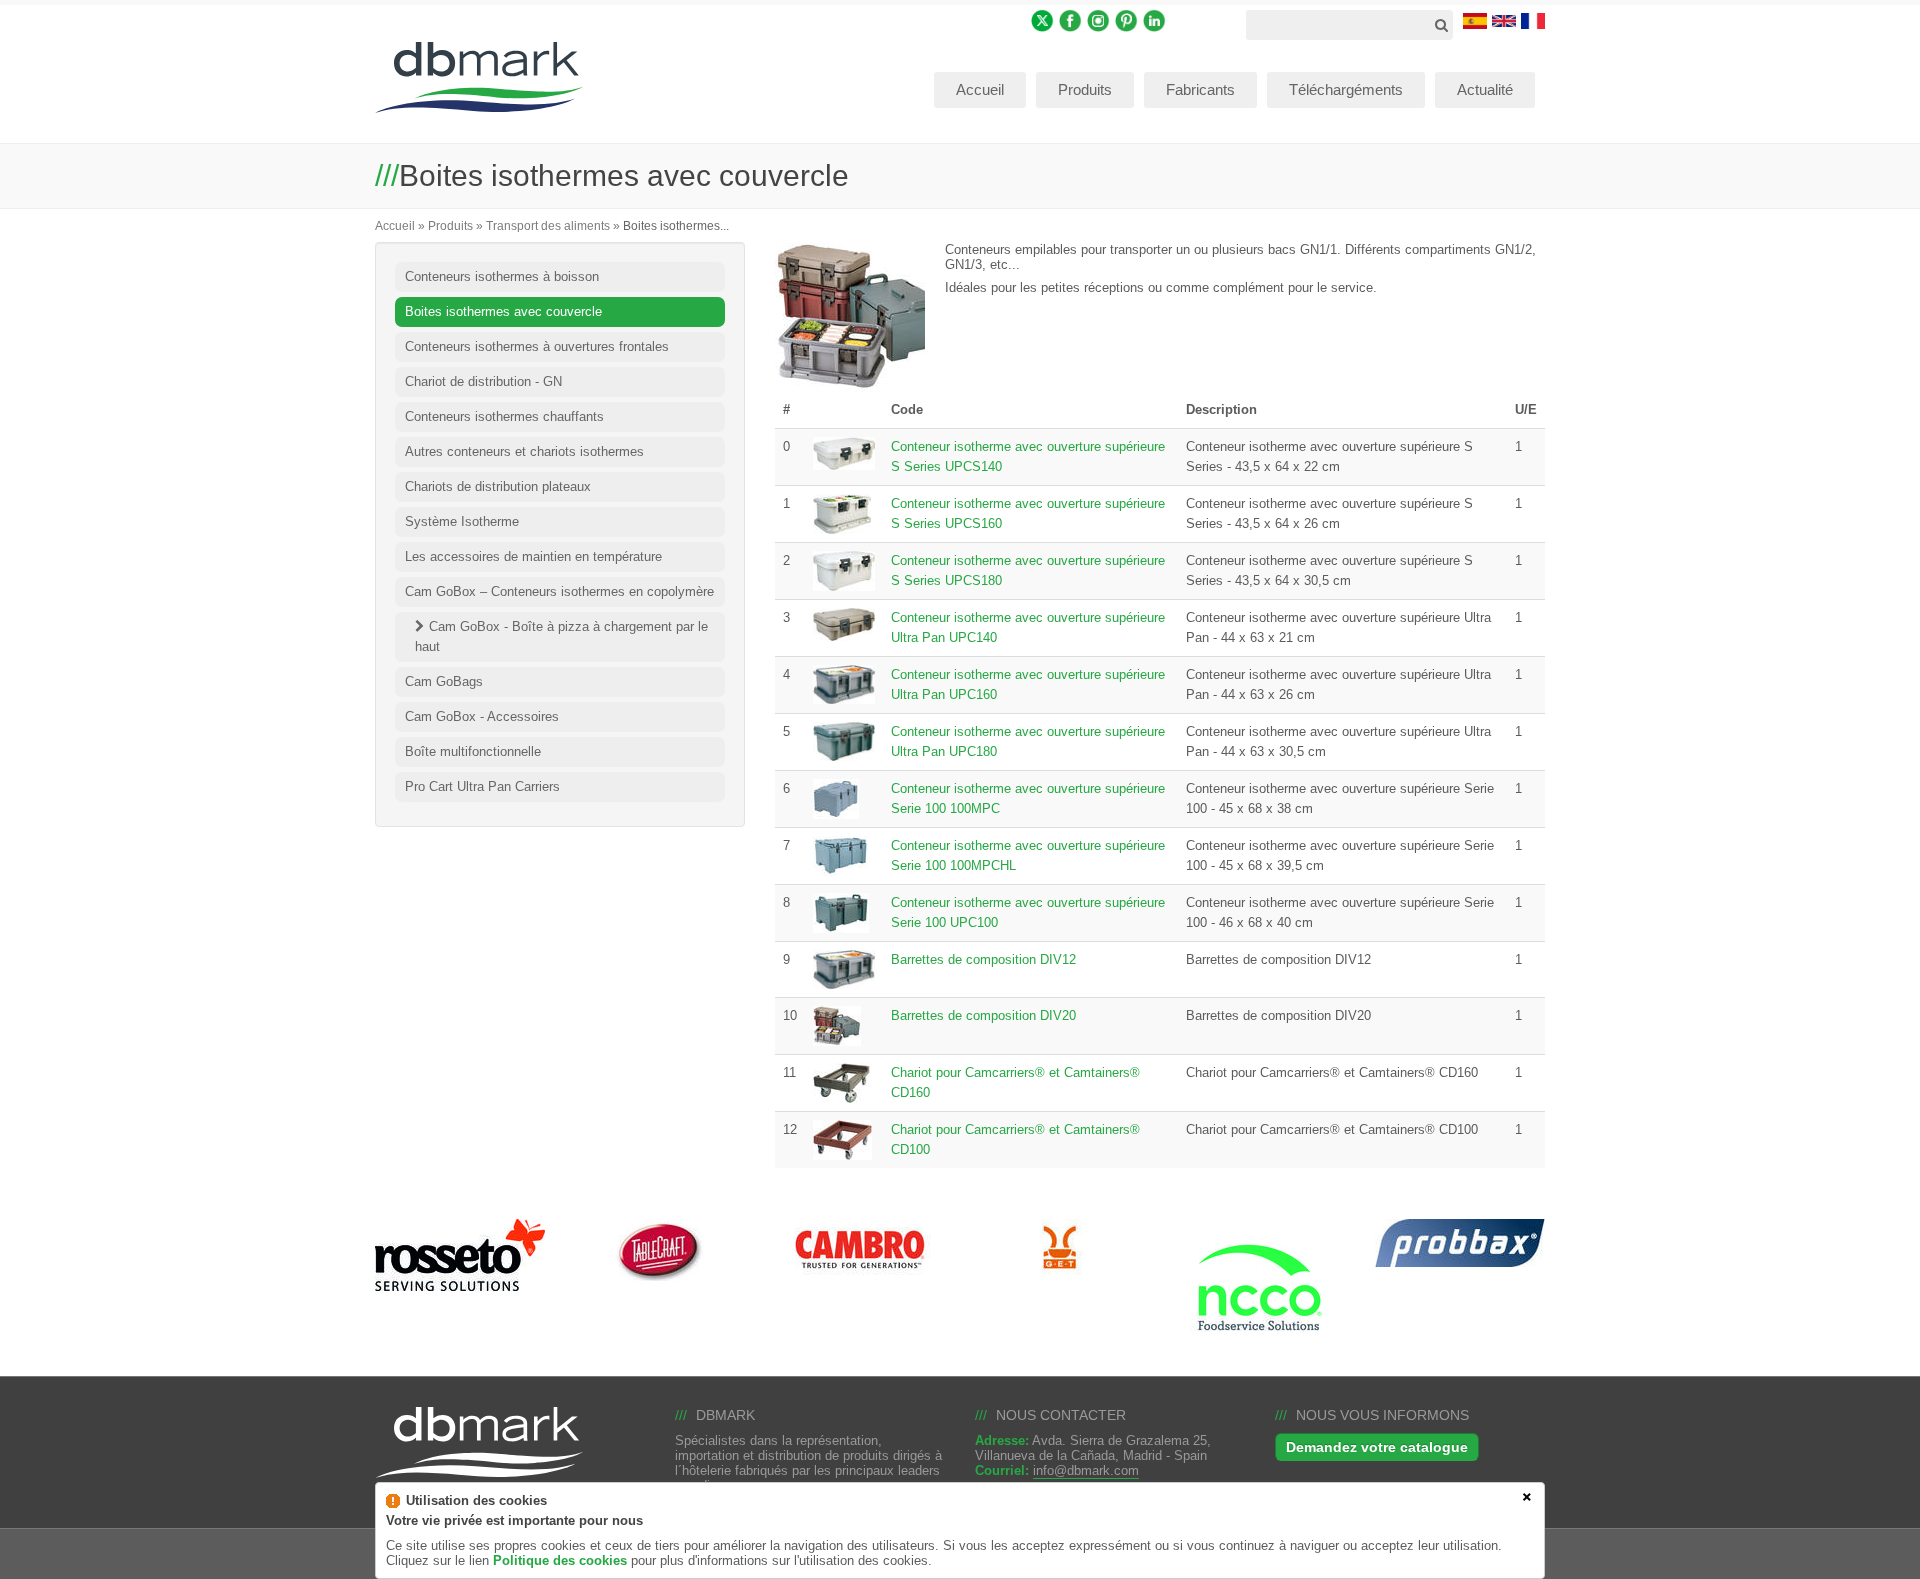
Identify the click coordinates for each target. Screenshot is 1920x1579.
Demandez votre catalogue (1377, 1447)
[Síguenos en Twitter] (1042, 19)
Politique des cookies (560, 1560)
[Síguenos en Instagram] (1098, 19)
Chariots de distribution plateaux (498, 486)
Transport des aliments (548, 225)
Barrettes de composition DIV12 (983, 959)
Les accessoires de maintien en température (533, 556)
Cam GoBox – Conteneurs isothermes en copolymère (559, 591)
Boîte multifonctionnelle (473, 751)
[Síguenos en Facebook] (1070, 19)
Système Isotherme (462, 521)
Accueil (395, 225)
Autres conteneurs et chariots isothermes (524, 451)
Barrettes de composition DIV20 (983, 1015)
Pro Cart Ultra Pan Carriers (482, 786)
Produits (450, 225)
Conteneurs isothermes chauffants (504, 416)
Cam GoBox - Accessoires (482, 716)
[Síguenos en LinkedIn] (1154, 19)
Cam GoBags (444, 681)
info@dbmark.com (1086, 1470)
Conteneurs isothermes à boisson (502, 276)
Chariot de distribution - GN (483, 381)
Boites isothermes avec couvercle (503, 311)
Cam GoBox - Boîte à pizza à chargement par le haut (561, 636)
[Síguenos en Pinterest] (1126, 19)
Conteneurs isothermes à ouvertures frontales (537, 346)
